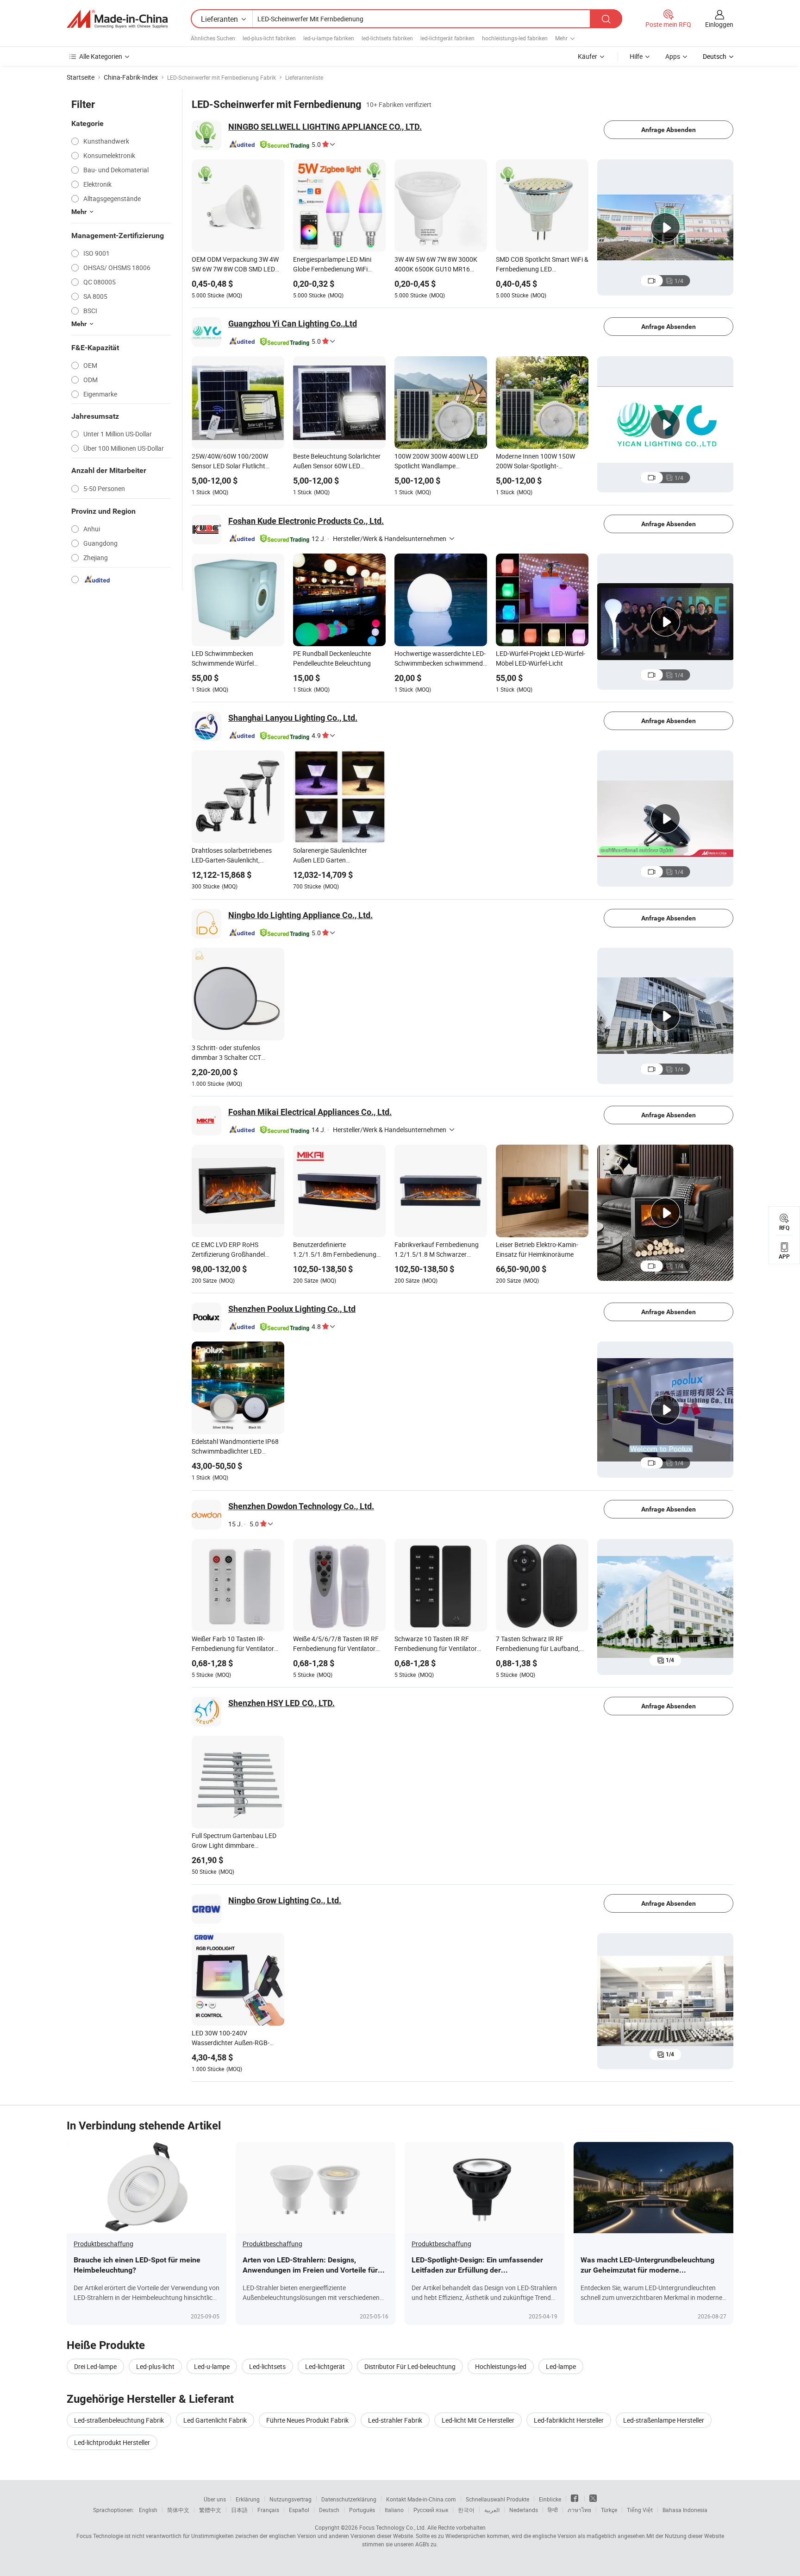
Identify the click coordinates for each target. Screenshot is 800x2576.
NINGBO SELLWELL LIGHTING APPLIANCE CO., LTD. (325, 127)
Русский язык (431, 2510)
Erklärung (248, 2499)
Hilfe (636, 56)
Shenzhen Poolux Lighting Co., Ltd (292, 1309)
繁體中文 (210, 2510)
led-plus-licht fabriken (269, 38)
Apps (673, 56)
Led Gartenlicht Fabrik (215, 2420)
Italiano (394, 2510)
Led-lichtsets (267, 2366)
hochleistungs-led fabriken (515, 38)
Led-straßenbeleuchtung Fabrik (119, 2420)
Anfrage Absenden (669, 130)
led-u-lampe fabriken (329, 38)
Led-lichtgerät (325, 2366)
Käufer (587, 56)
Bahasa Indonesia (685, 2510)
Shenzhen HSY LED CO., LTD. (281, 1703)
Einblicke (550, 2499)
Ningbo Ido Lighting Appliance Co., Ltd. (300, 915)
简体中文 (178, 2510)
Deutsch (329, 2510)
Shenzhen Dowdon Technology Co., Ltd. (301, 1506)
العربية (492, 2510)
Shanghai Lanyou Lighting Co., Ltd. (293, 718)
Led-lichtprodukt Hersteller (112, 2442)
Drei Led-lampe (95, 2366)
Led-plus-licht (155, 2366)
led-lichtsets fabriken (387, 38)
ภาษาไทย (579, 2510)
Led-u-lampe (212, 2366)
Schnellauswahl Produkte (497, 2499)
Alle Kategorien (101, 56)
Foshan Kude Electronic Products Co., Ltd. (306, 521)
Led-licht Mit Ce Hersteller (478, 2420)
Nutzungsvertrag (291, 2499)
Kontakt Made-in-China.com (421, 2499)
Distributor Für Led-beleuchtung (410, 2366)
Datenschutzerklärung (349, 2499)
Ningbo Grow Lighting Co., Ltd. (285, 1900)
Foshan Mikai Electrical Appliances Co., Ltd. (310, 1112)
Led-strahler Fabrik (395, 2420)
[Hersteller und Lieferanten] (117, 19)
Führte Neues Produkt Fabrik (307, 2420)
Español (299, 2510)
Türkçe (609, 2510)
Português (362, 2510)
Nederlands (524, 2510)
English (148, 2510)
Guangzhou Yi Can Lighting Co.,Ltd (293, 324)
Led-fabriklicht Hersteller (569, 2420)
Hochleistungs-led (501, 2366)
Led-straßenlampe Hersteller (664, 2420)
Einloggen (719, 24)
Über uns (215, 2499)
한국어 (466, 2510)
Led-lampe (561, 2366)
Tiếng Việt (640, 2510)
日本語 (239, 2510)
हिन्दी (553, 2510)
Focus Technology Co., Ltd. (393, 2527)
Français (268, 2510)
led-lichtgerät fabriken (447, 38)
